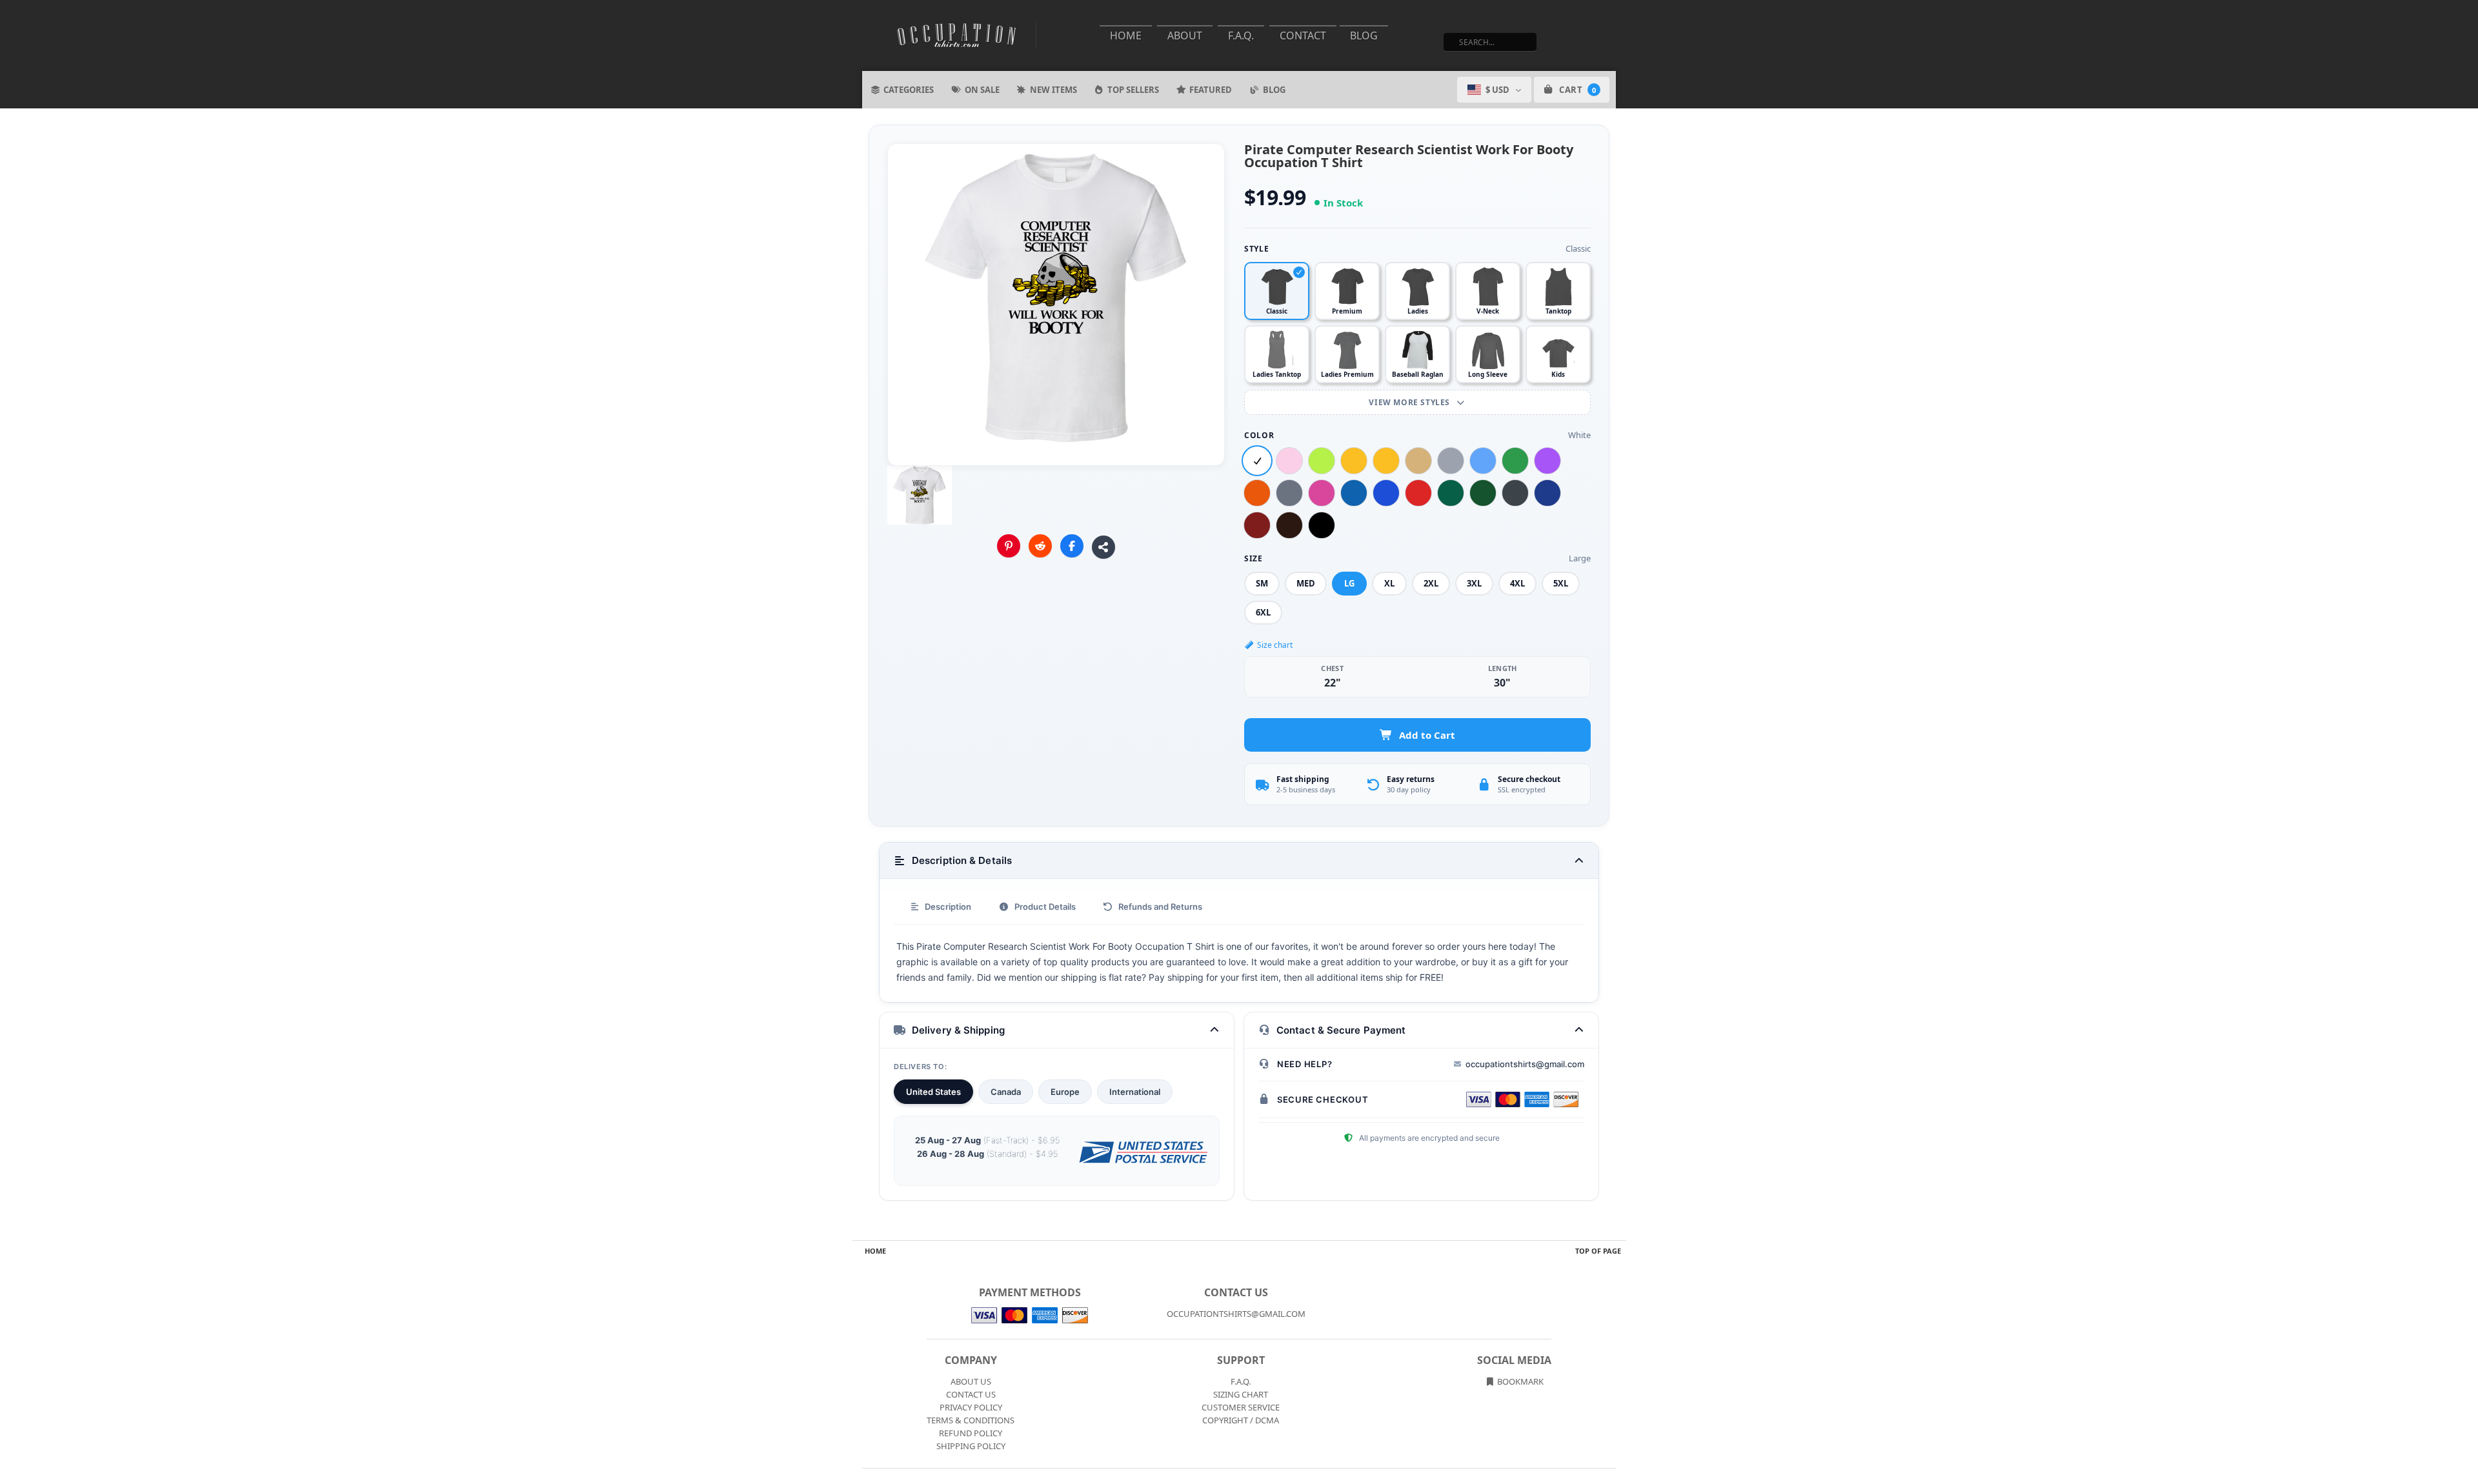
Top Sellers (1133, 90)
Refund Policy (971, 1433)
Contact (1303, 35)
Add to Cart (1427, 735)
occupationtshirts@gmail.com (1525, 1064)
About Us (971, 1381)
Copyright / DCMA (1241, 1420)
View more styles (1410, 402)
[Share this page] (1103, 547)
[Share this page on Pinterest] (1009, 546)
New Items (1053, 90)
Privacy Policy (971, 1407)
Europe (1065, 1092)
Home (1126, 35)
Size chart (1275, 645)
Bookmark (1519, 1381)
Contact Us (971, 1394)
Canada (1006, 1092)
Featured (1211, 90)
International (1135, 1092)
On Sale (982, 90)
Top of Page (1598, 1251)
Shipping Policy (971, 1446)
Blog (1364, 35)
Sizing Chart (1241, 1394)
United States (933, 1092)
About (1185, 35)
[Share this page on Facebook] (1072, 546)
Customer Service (1241, 1407)
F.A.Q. (1241, 35)
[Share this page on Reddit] (1040, 546)
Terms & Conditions (971, 1420)
